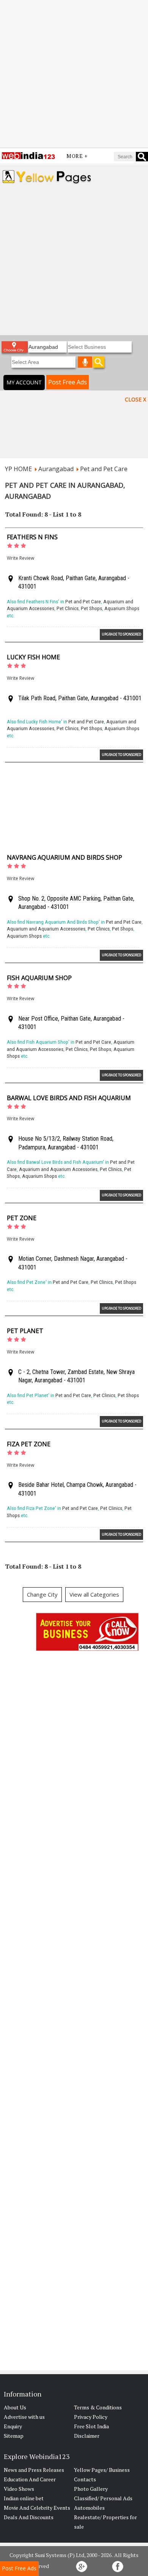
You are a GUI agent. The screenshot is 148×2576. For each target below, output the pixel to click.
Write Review (20, 558)
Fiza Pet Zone (29, 1444)
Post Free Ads (68, 382)
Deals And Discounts (29, 2517)
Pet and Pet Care (104, 469)
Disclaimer (87, 2436)
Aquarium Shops (122, 608)
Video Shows (19, 2489)
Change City (42, 1594)
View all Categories (94, 1594)
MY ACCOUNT (24, 382)
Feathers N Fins (32, 537)
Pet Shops (91, 608)
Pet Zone (22, 1218)
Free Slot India (91, 2426)
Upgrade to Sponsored (121, 634)
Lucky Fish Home (33, 657)
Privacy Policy (91, 2417)
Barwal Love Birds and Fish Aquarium (69, 1098)
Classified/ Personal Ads (103, 2498)
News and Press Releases (34, 2470)
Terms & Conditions (98, 2407)
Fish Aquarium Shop (39, 978)
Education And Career (30, 2479)
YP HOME (18, 469)
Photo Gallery (91, 2489)
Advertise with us (24, 2417)
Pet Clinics (68, 608)
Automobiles (89, 2508)
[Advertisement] (74, 74)
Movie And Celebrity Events (37, 2508)
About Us (15, 2407)
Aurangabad (56, 469)
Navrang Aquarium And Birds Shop (65, 857)
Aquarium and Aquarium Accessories (46, 929)
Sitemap (14, 2436)
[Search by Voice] (85, 362)
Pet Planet (25, 1331)
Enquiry (13, 2426)
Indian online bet (24, 2498)
